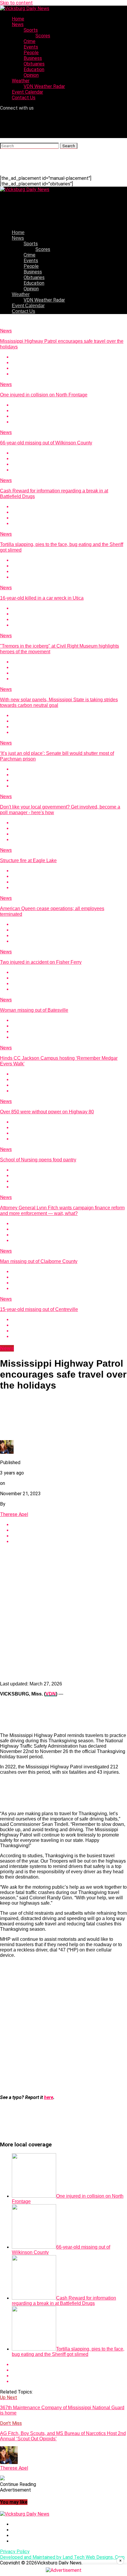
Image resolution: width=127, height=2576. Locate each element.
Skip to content (16, 3)
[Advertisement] (63, 1613)
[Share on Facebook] (69, 357)
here (49, 2097)
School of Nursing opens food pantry (38, 1160)
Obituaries (34, 64)
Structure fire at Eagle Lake (28, 860)
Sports (31, 30)
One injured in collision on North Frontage (44, 395)
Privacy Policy (15, 2552)
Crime (30, 41)
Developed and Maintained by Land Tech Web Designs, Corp (62, 2557)
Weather (21, 81)
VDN (51, 1694)
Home (18, 19)
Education (34, 69)
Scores (43, 36)
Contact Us (24, 98)
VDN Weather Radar (44, 86)
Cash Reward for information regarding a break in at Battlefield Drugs (64, 2301)
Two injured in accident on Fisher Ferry (41, 962)
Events (31, 47)
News (18, 24)
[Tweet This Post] (69, 363)
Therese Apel (14, 1514)
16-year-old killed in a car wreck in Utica (42, 598)
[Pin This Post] (69, 368)
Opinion (31, 75)
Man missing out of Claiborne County (39, 1261)
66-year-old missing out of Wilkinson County (46, 443)
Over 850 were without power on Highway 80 (47, 1112)
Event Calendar (27, 92)
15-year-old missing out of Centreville (39, 1309)
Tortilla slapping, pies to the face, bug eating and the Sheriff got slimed (68, 2352)
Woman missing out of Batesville (34, 1010)
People (31, 53)
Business (33, 58)
